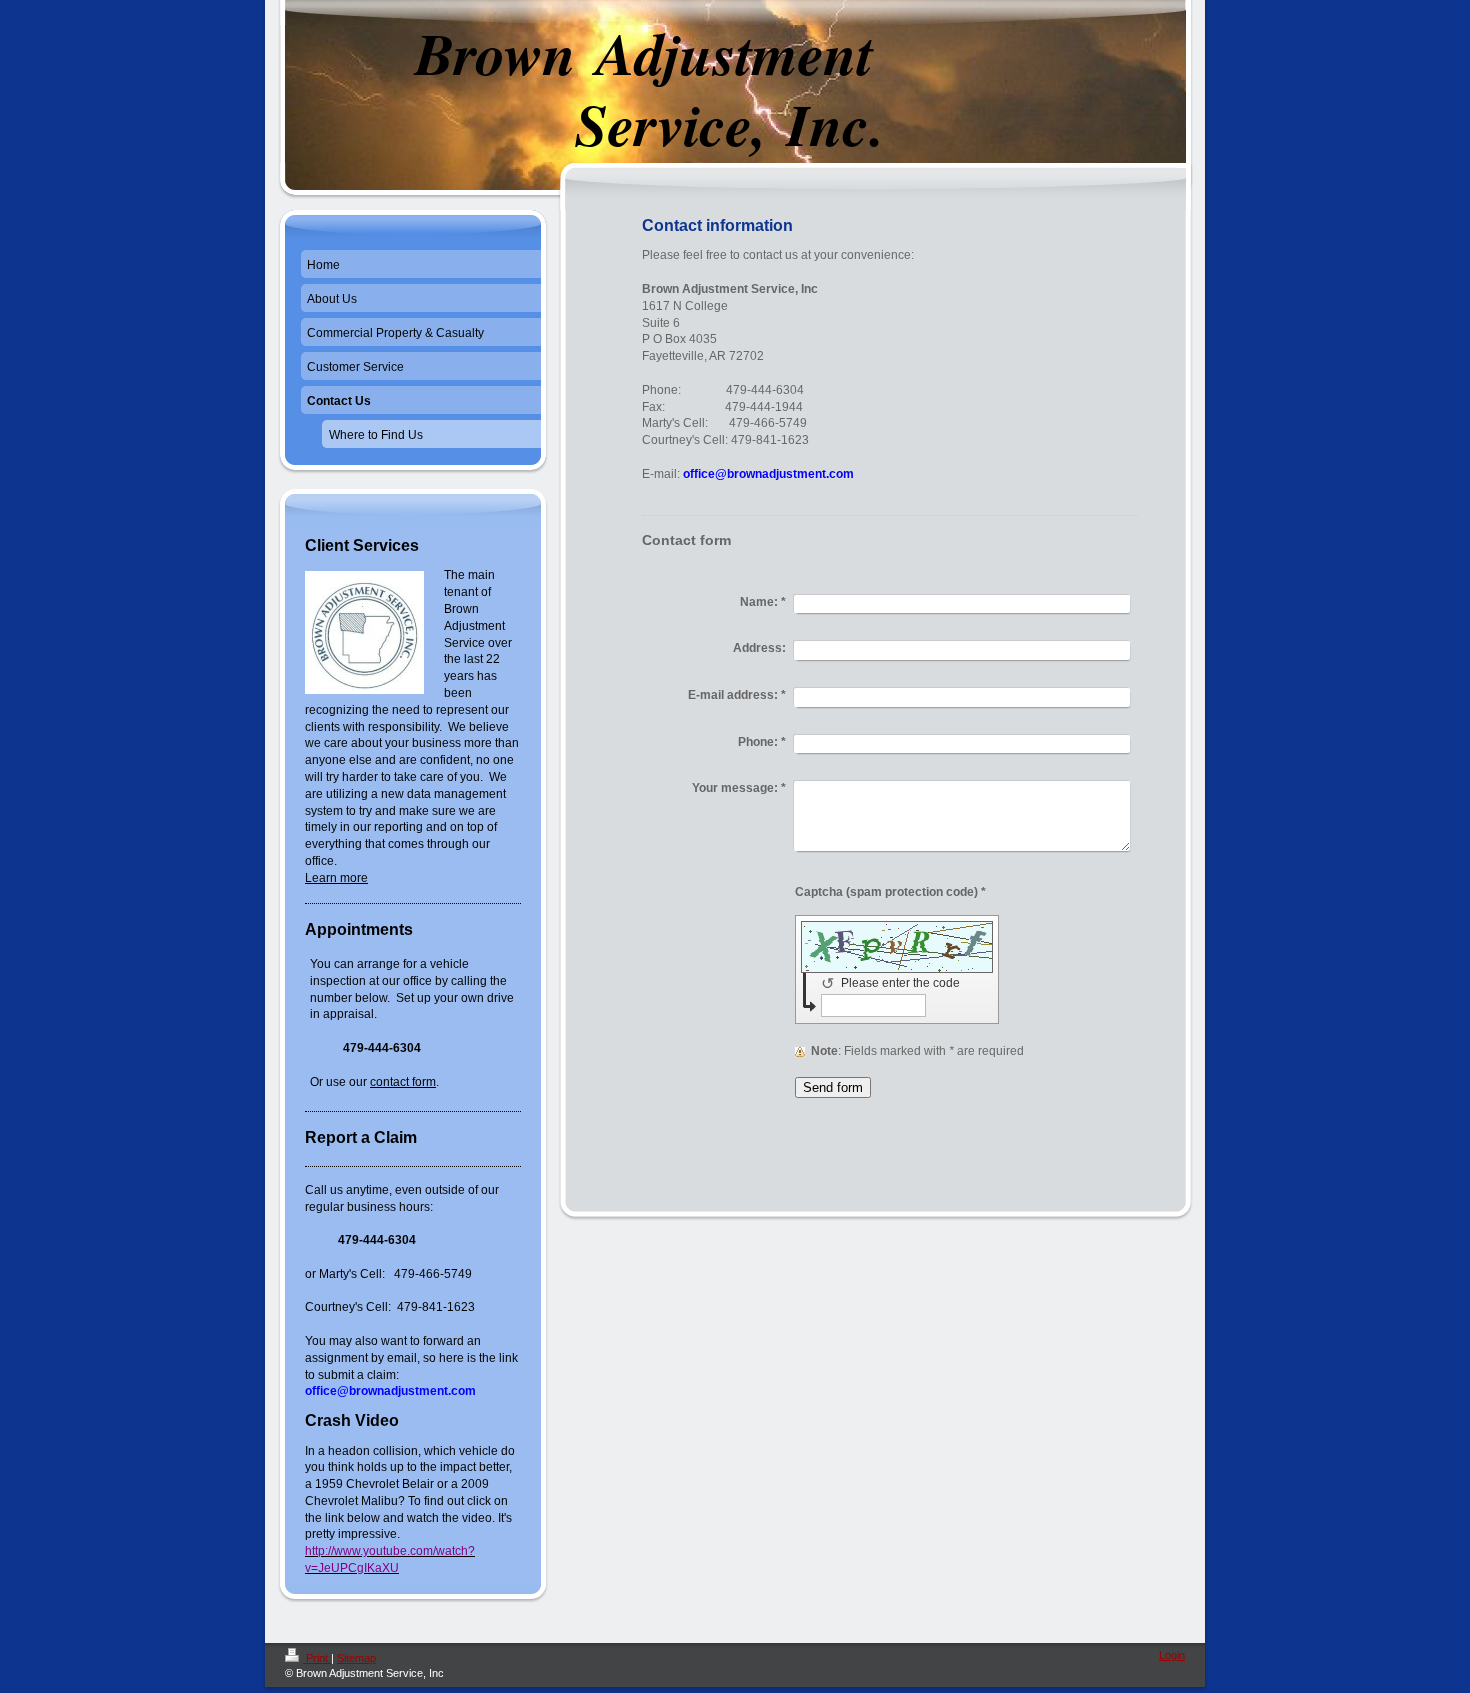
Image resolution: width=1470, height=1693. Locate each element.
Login (1172, 1655)
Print (317, 1658)
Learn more (336, 878)
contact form (403, 1082)
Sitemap (356, 1658)
